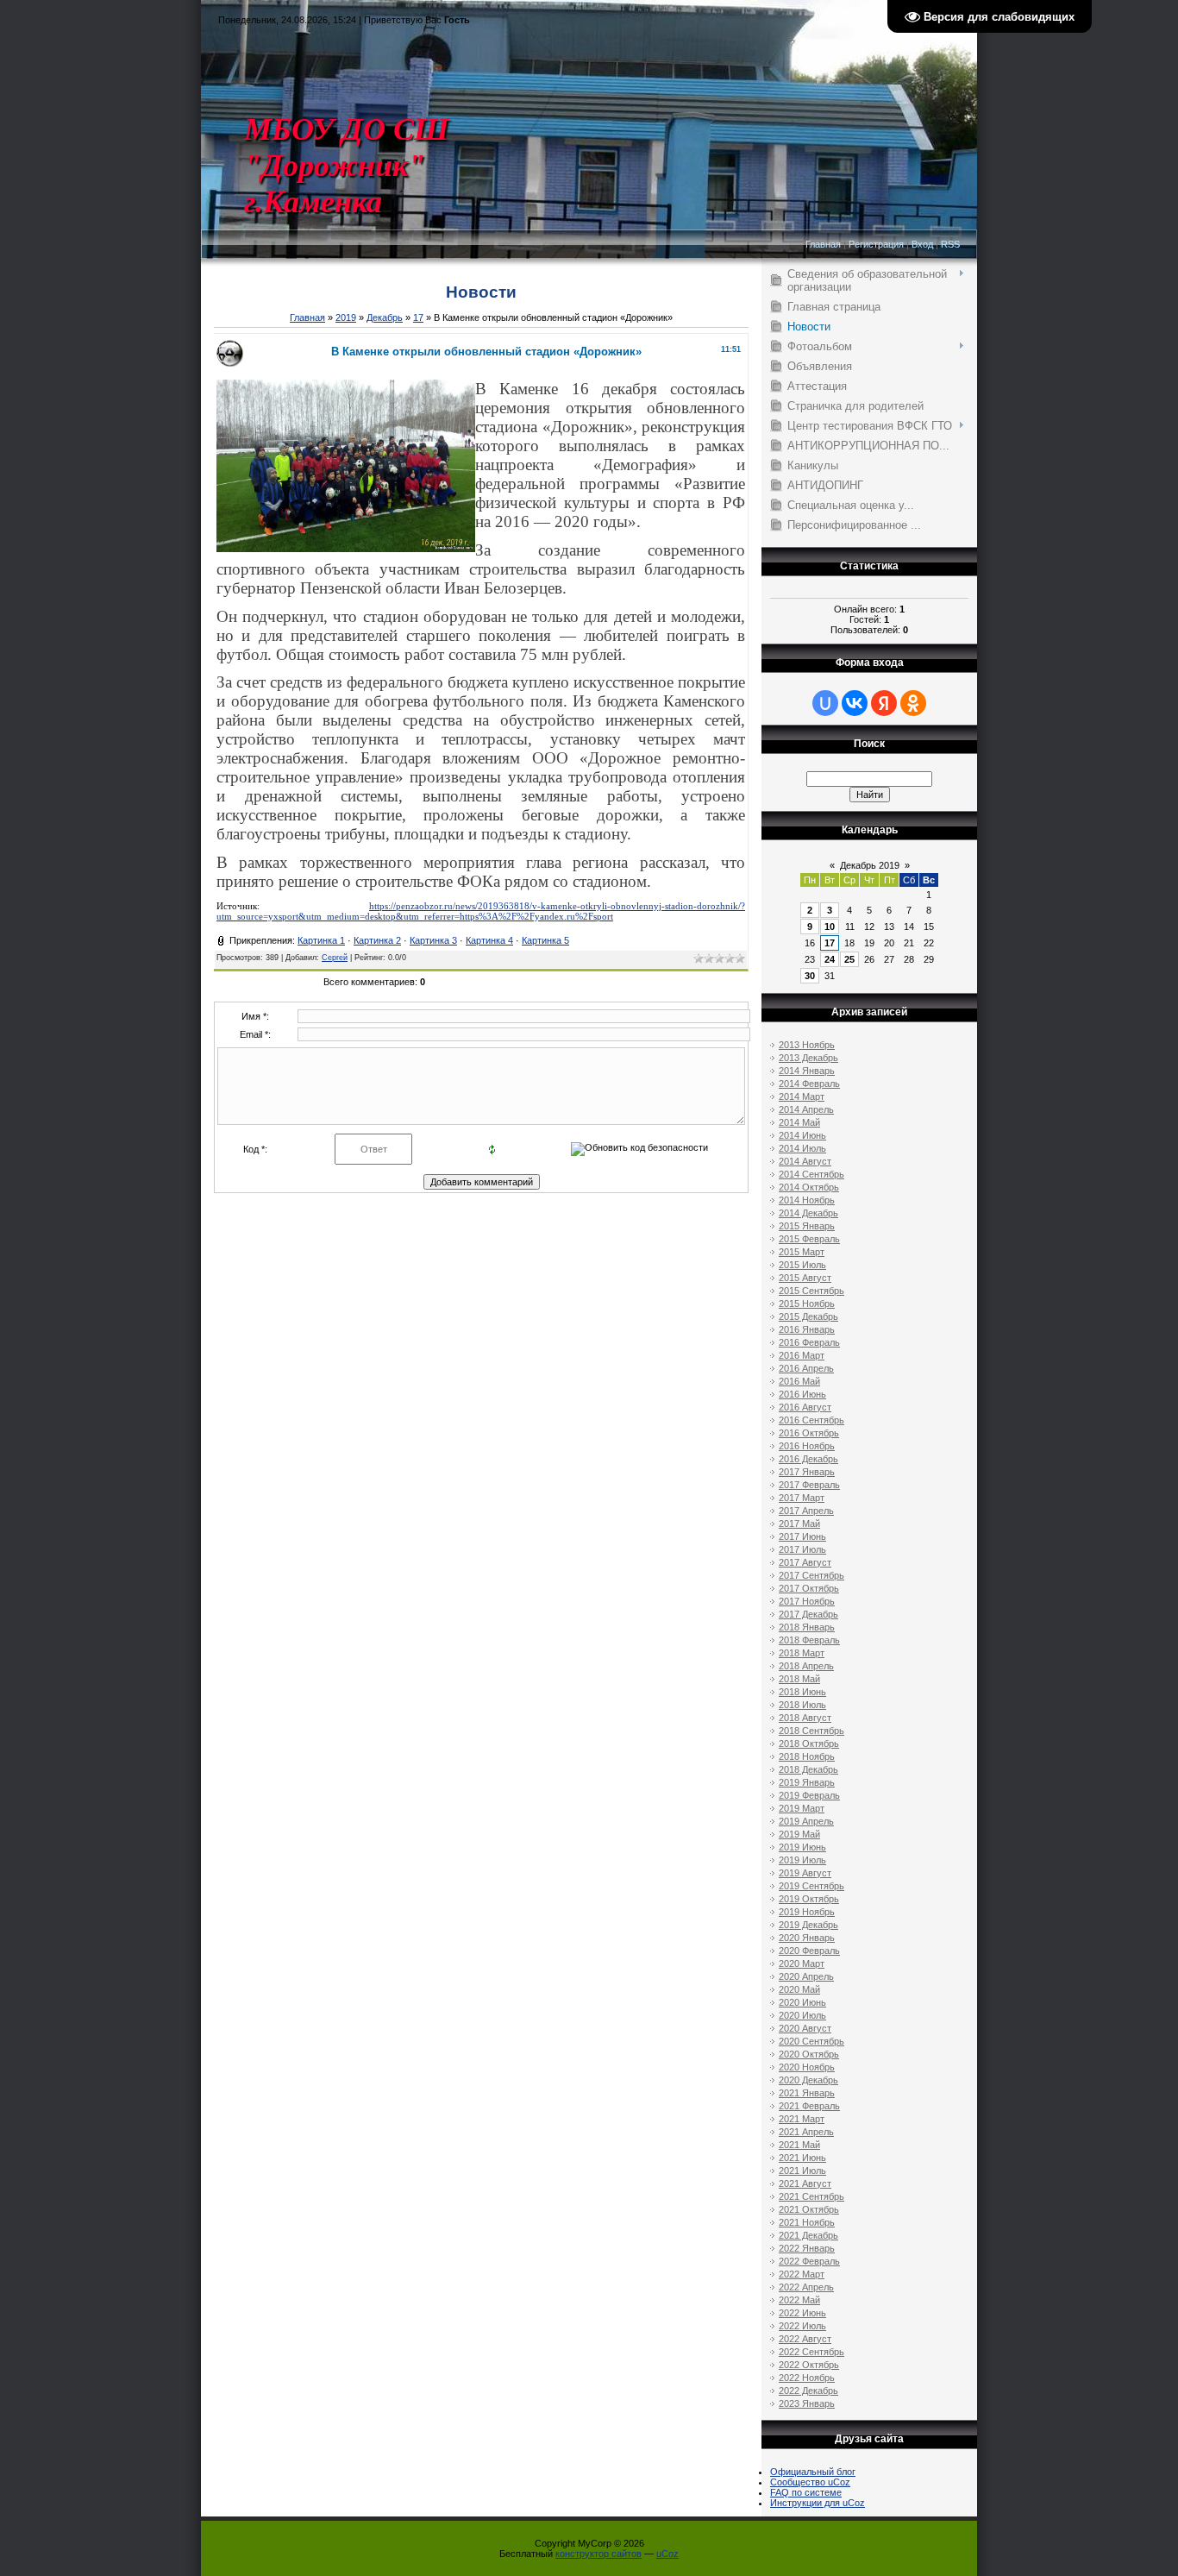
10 (830, 927)
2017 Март (802, 1498)
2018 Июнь (802, 1692)
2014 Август (805, 1161)
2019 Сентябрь (811, 1886)
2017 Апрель (806, 1511)
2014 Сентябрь (811, 1174)
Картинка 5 (545, 940)
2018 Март (802, 1653)
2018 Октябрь (809, 1744)
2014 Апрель (806, 1109)
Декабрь (385, 317)
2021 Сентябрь (811, 2196)
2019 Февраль (809, 1795)
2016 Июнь (802, 1394)
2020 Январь (807, 1938)
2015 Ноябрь (807, 1304)
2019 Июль (802, 1860)
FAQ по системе (806, 2492)
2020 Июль (802, 2015)
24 (830, 959)
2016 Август (805, 1407)
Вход (922, 244)
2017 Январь (807, 1472)
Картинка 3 (433, 940)
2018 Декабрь (808, 1769)
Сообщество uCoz (810, 2482)
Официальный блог (813, 2472)
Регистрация (876, 244)
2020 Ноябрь (807, 2067)
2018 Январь (807, 1627)
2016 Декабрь (808, 1459)
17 (418, 317)
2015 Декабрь (808, 1316)
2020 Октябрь (809, 2054)
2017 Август (805, 1562)
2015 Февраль (809, 1239)
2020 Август (805, 2028)
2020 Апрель (806, 1976)
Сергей (335, 958)
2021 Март (802, 2119)
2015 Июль (802, 1265)
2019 (346, 317)
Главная (823, 244)
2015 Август (805, 1278)
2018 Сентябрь (811, 1731)
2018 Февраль (809, 1640)
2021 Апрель (806, 2132)
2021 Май (799, 2145)
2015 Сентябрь (811, 1291)
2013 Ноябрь (807, 1045)
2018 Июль (802, 1705)
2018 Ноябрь (807, 1756)
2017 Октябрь (809, 1588)
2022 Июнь (802, 2313)
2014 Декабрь (808, 1213)
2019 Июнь (802, 1847)
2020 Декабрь (808, 2080)
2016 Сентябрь (811, 1420)
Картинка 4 (489, 940)
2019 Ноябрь (807, 1912)
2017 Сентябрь (811, 1575)
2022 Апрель (806, 2287)
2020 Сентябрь (811, 2041)
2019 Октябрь (809, 1899)
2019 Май (799, 1834)
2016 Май (799, 1381)
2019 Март (802, 1808)
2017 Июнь (802, 1536)
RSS (950, 244)
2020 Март (802, 1963)
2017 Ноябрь (807, 1601)
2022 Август (805, 2339)
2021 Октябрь (809, 2209)
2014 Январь (807, 1071)
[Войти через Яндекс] (884, 703)
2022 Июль (802, 2326)
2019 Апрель (806, 1821)
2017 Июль (802, 1549)
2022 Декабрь (808, 2391)
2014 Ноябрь (807, 1200)
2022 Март (802, 2274)
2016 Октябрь (809, 1433)
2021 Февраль (809, 2106)
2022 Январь (807, 2248)
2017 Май (799, 1524)
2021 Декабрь (808, 2235)
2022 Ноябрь (807, 2378)
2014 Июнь (802, 1135)
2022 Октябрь (809, 2365)
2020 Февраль (809, 1951)
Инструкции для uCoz (818, 2503)
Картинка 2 (377, 940)
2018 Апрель (806, 1666)
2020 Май (799, 1989)
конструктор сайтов (598, 2554)
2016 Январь (807, 1329)
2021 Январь (807, 2093)
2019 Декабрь (808, 1925)
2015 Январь (807, 1226)
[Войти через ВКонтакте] (855, 703)
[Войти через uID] (825, 703)
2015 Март (802, 1252)
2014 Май (799, 1122)
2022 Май (799, 2300)
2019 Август (805, 1873)
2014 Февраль (809, 1084)
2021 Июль (802, 2171)
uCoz (667, 2554)
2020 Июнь (802, 2002)
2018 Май (799, 1679)
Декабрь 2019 (870, 865)
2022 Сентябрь (811, 2352)
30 (810, 976)
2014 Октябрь (809, 1187)
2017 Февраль (809, 1485)
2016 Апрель (806, 1368)
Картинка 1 (321, 940)
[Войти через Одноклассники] (913, 703)
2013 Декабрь (808, 1058)
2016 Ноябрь (807, 1446)
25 (849, 959)
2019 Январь (807, 1782)
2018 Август (805, 1718)
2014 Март (802, 1096)
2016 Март (802, 1355)
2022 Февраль (809, 2261)
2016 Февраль (809, 1342)
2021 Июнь (802, 2158)
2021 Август (805, 2183)
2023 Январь (807, 2403)
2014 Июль (802, 1148)
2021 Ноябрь (807, 2222)
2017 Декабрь (808, 1614)
